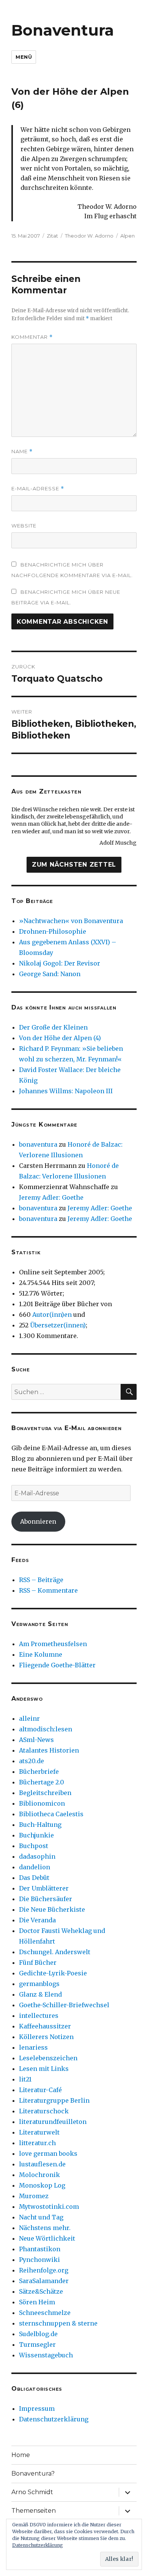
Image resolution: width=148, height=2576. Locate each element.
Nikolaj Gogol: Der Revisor (60, 963)
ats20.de (31, 1761)
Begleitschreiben (45, 1793)
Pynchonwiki (39, 2260)
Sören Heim (37, 2302)
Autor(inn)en (52, 1315)
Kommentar (32, 337)
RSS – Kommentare (48, 1590)
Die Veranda (37, 1920)
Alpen (128, 236)
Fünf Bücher (38, 1963)
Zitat (52, 236)
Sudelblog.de (38, 2334)
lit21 (25, 2079)
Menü (24, 57)
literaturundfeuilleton (53, 2122)
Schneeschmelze (45, 2313)
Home (21, 2455)
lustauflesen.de (42, 2164)
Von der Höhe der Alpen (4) (60, 1038)
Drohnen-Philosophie (53, 931)
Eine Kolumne (41, 1654)
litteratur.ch (37, 2143)
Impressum (37, 2409)
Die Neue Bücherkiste (52, 1909)
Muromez (34, 2196)
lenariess (33, 2047)
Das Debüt (34, 1878)
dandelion (35, 1867)
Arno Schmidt (32, 2492)
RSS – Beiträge (41, 1580)
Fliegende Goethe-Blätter (57, 1665)
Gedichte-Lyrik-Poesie (53, 1973)
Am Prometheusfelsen (53, 1644)
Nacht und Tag (41, 2217)
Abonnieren (38, 1521)
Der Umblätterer (44, 1888)
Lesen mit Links (44, 2069)
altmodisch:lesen (46, 1729)
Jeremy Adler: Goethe (51, 1197)
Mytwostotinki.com (49, 2207)
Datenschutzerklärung (54, 2419)
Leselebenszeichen (48, 2058)
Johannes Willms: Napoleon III (66, 1091)
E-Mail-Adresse (38, 489)
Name (22, 452)
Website (24, 526)
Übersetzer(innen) (58, 1325)
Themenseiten (34, 2511)
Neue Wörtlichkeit (47, 2238)
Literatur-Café (40, 2090)
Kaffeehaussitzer (45, 2026)
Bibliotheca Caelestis (51, 1814)
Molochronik (39, 2175)
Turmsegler (37, 2344)
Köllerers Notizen (46, 2037)
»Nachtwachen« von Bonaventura (71, 921)
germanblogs (39, 1984)
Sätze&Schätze (41, 2291)
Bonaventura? (33, 2473)
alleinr (29, 1718)
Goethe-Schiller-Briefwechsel (64, 2005)
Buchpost (34, 1846)
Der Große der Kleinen (53, 1027)
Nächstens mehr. (45, 2228)
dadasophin (37, 1856)
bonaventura (38, 1144)
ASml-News (36, 1740)
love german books (48, 2153)
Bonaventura (63, 30)
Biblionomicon (42, 1803)
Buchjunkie (36, 1835)
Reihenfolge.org (44, 2270)
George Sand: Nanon (50, 974)
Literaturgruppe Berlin (54, 2100)
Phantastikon (40, 2249)
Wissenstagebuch (46, 2355)
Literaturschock (44, 2111)
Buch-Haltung (40, 1825)
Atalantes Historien (49, 1750)
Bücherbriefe (39, 1772)
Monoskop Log (42, 2185)
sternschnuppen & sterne (58, 2323)
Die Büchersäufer (46, 1899)
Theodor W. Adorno (89, 236)
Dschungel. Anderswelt (55, 1952)
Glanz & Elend (40, 1994)
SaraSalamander (44, 2281)
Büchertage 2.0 (42, 1782)
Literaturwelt (39, 2132)
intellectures (39, 2016)
